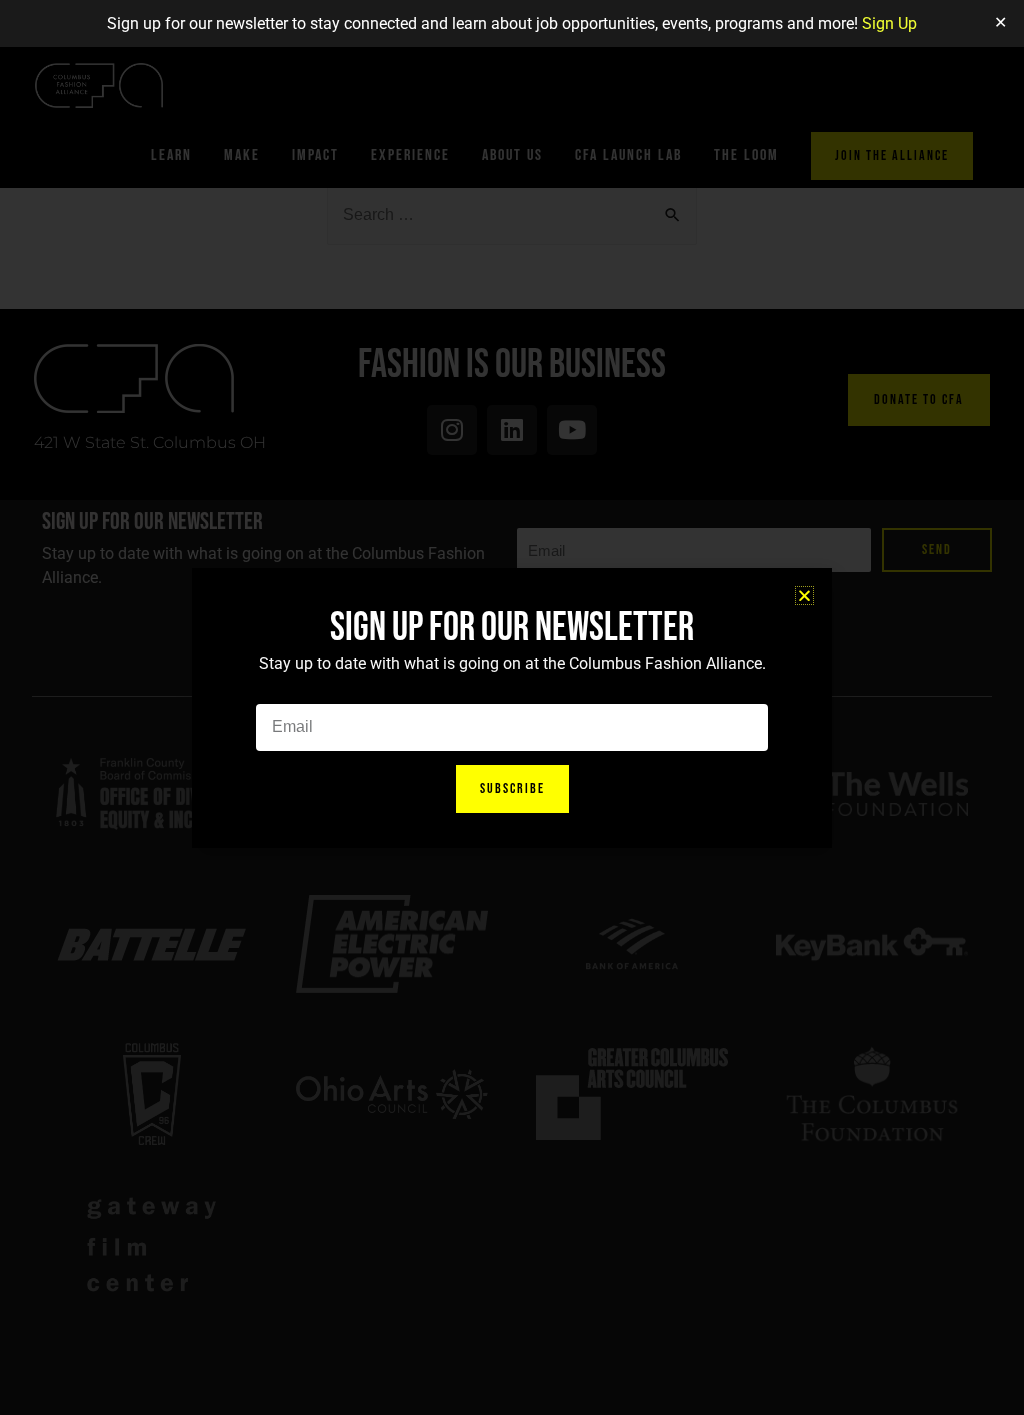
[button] (804, 595)
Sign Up (889, 23)
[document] (512, 707)
